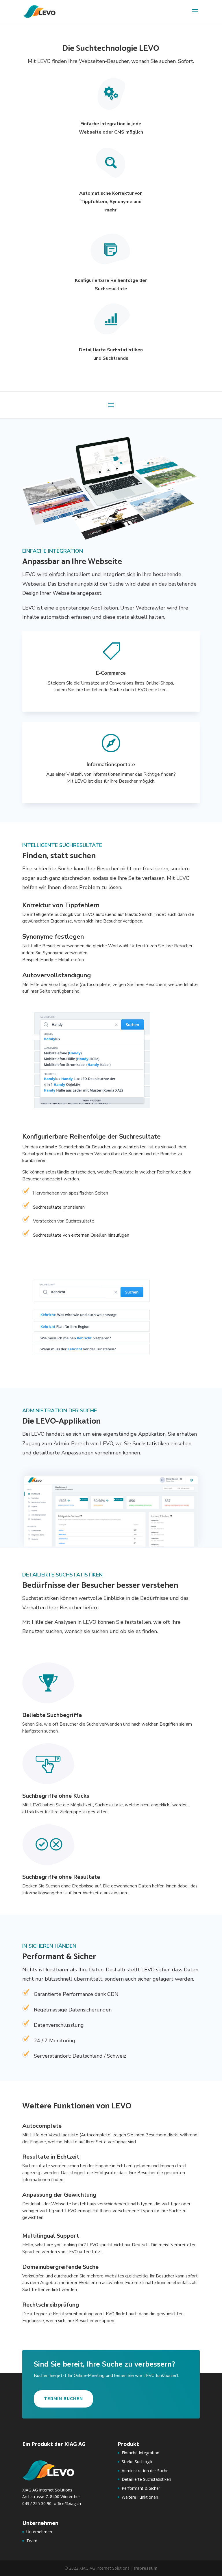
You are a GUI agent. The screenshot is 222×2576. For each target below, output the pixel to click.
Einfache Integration (140, 2453)
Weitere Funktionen (140, 2497)
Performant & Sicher (141, 2488)
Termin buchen (63, 2399)
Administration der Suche (145, 2471)
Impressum (146, 2568)
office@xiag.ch (67, 2503)
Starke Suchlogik (137, 2462)
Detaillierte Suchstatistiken (146, 2479)
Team (32, 2541)
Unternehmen (39, 2532)
